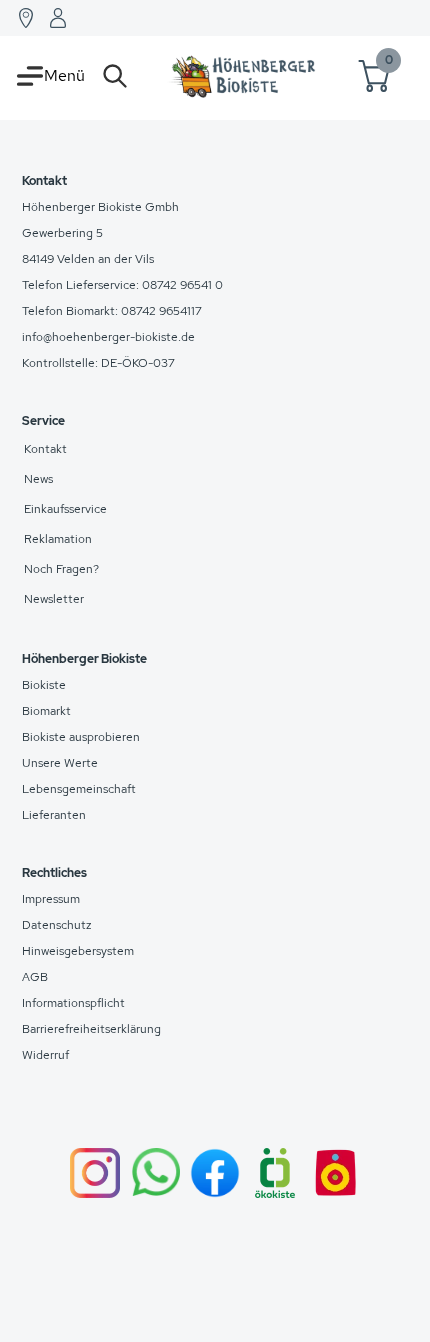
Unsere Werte (60, 763)
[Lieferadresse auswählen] (26, 18)
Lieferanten (54, 815)
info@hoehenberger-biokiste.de (108, 337)
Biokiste (44, 685)
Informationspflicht (73, 1003)
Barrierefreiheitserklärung (91, 1029)
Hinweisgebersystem (78, 951)
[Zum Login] (58, 18)
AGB (35, 977)
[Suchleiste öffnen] (115, 76)
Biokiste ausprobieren (81, 737)
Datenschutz (57, 925)
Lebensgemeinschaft (79, 789)
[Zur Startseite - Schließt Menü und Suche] (243, 76)
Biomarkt (46, 711)
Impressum (51, 899)
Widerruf (45, 1055)
